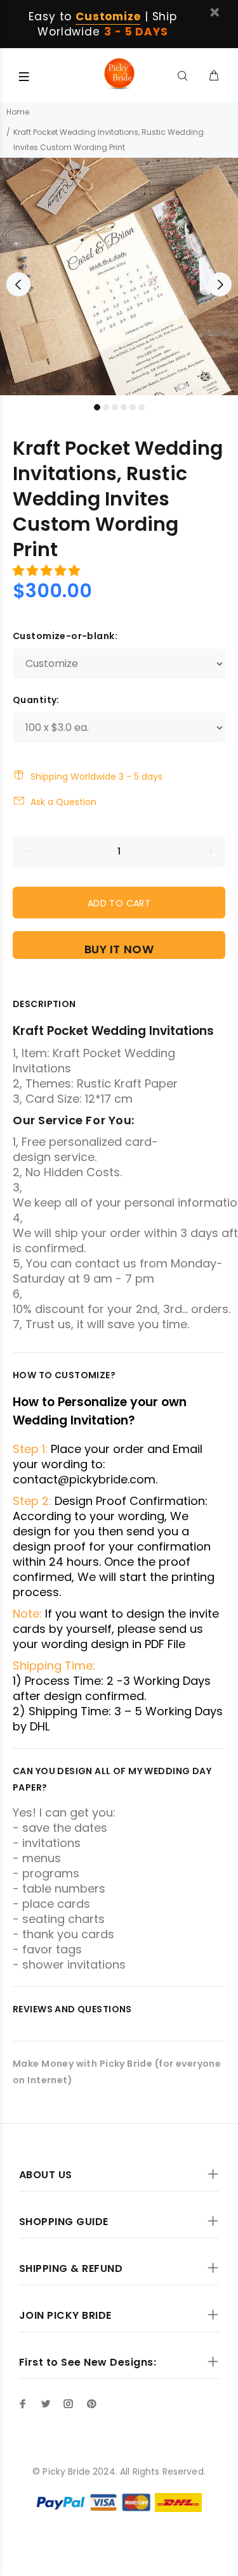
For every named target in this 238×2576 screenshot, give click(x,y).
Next (220, 284)
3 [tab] (115, 407)
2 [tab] (106, 407)
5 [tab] (133, 407)
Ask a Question (63, 802)
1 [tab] (97, 407)
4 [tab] (124, 407)
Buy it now (119, 949)
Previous (18, 284)
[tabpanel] (119, 276)
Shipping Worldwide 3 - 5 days (96, 777)
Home (18, 112)
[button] (48, 570)
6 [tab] (142, 407)
